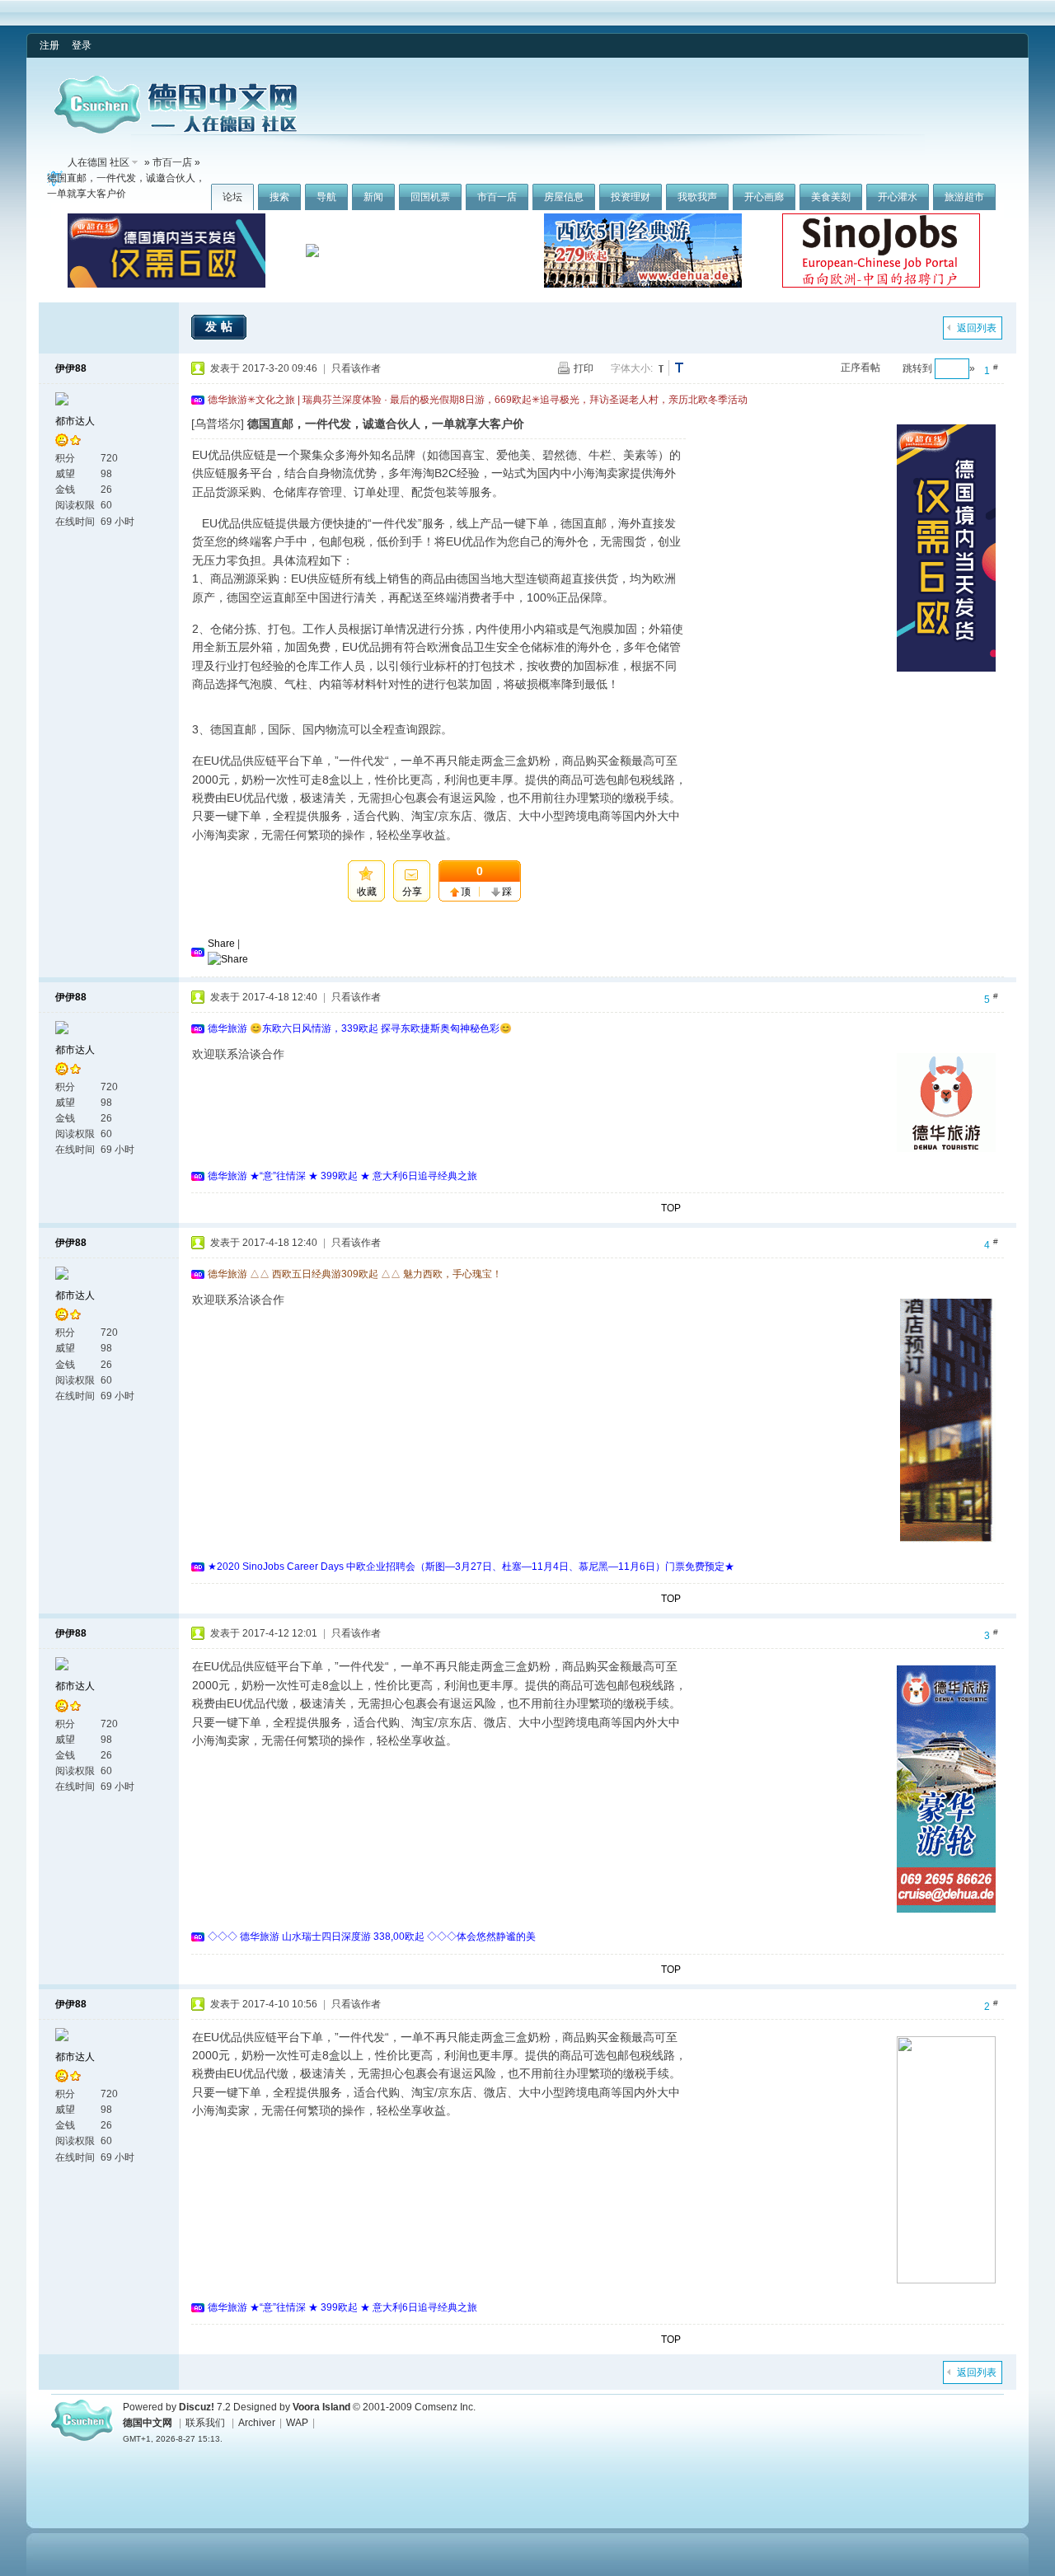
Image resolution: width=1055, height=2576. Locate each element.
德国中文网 (148, 2423)
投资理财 (631, 197)
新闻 (373, 197)
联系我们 (205, 2423)
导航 (326, 197)
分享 (412, 892)
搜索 (279, 197)
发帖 (221, 326)
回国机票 (430, 197)
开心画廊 (764, 197)
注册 (49, 45)
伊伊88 (71, 368)
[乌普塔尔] (218, 424)
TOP (671, 1208)
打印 (584, 368)
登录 (82, 45)
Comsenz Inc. (445, 2407)
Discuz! (197, 2407)
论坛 (232, 197)
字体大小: (632, 368)
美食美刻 (831, 197)
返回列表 (977, 328)
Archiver (257, 2423)
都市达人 (75, 421)
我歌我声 (697, 197)
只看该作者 (356, 368)
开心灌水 (898, 197)
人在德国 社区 (98, 162)
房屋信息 (564, 197)
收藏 (367, 892)
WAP (297, 2423)
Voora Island (321, 2407)
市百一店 (497, 197)
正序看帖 (860, 368)
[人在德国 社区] (176, 130)
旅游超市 (964, 197)
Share (221, 944)
